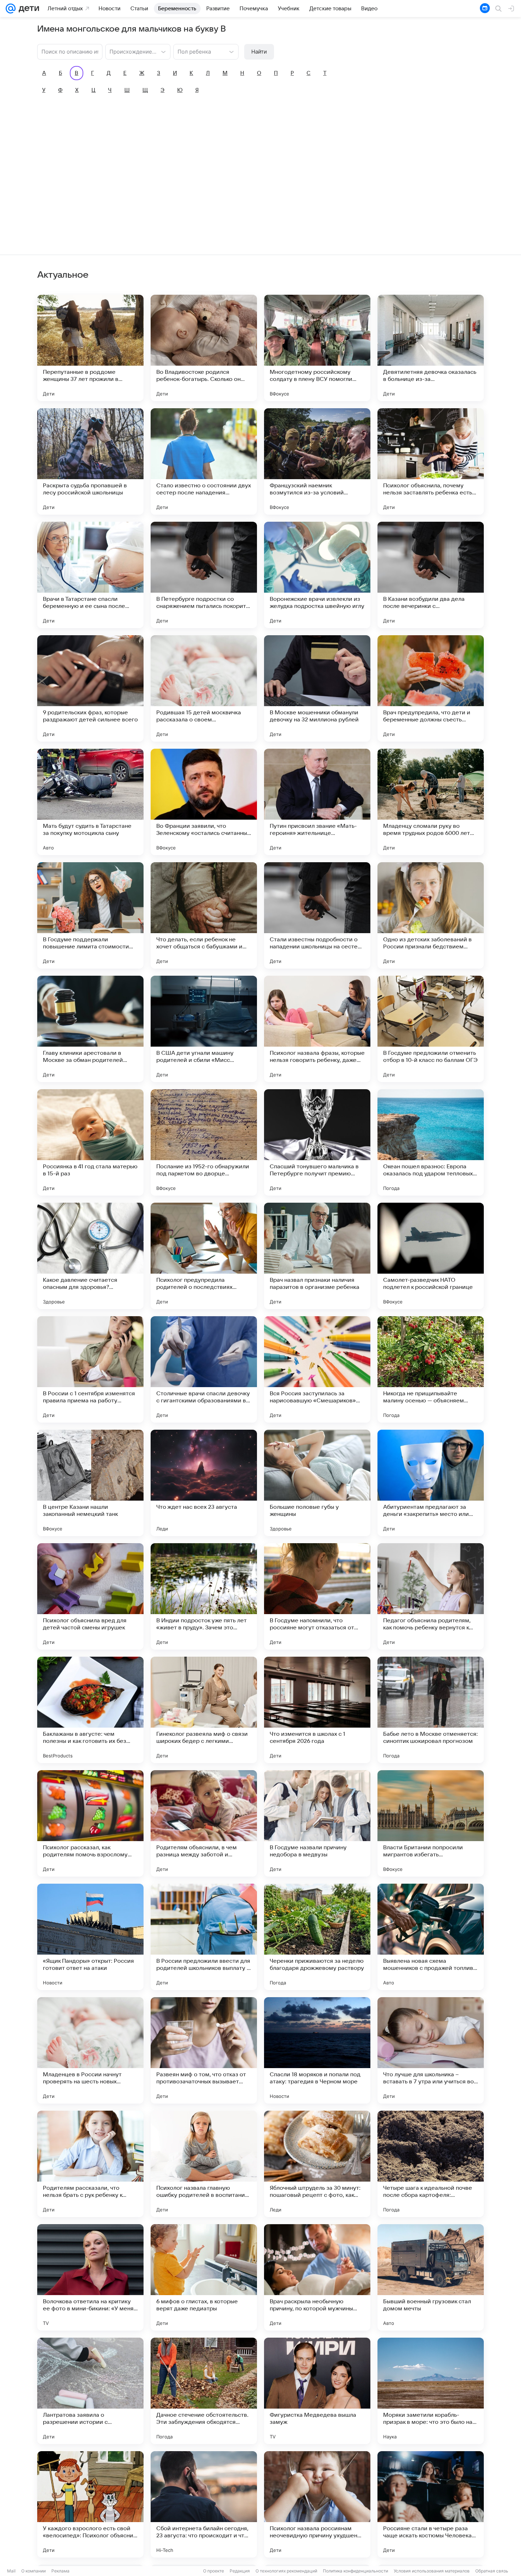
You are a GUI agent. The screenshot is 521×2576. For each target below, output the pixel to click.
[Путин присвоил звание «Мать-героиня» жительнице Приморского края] (317, 802)
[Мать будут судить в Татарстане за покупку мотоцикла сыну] (90, 802)
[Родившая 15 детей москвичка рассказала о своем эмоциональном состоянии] (204, 688)
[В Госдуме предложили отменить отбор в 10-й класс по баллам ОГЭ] (431, 1029)
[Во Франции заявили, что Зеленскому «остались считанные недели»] (204, 802)
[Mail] (11, 9)
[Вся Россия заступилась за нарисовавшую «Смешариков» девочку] (317, 1369)
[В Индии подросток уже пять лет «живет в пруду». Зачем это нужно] (204, 1596)
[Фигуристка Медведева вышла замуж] (317, 2391)
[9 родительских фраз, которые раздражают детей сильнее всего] (90, 688)
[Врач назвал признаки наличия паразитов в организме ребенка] (317, 1256)
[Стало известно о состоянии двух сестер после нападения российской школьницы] (204, 461)
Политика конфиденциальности (355, 2571)
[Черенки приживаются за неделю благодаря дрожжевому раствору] (317, 1937)
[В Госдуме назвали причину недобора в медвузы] (317, 1823)
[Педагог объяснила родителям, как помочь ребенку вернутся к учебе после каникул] (431, 1596)
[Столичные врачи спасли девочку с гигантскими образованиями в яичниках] (204, 1369)
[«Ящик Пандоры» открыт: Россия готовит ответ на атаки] (90, 1937)
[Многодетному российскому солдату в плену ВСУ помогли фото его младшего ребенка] (317, 348)
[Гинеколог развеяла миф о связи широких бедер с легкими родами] (204, 1710)
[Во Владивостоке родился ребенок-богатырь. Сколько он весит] (204, 348)
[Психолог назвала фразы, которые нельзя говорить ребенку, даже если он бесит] (317, 1029)
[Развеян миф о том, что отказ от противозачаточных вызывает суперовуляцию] (204, 2050)
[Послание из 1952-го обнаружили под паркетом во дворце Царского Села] (204, 1142)
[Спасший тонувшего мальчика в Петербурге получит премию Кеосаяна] (317, 1142)
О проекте (214, 2571)
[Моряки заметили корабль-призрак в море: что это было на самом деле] (431, 2391)
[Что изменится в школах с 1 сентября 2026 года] (317, 1710)
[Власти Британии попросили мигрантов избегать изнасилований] (431, 1823)
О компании (33, 2571)
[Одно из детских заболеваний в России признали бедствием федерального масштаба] (431, 915)
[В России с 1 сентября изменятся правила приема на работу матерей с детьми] (90, 1369)
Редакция (240, 2571)
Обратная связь (492, 2571)
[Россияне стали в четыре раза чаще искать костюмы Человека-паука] (431, 2504)
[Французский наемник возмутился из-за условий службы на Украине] (317, 461)
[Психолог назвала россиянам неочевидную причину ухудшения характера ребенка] (317, 2504)
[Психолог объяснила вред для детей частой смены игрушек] (90, 1596)
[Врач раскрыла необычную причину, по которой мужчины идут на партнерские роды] (317, 2277)
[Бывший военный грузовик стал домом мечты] (431, 2277)
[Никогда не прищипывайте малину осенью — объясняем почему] (431, 1369)
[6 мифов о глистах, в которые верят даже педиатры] (204, 2277)
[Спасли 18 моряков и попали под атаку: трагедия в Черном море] (317, 2050)
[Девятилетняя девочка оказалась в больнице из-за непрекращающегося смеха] (431, 348)
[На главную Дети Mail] (27, 9)
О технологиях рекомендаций (286, 2571)
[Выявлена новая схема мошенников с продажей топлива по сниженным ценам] (431, 1937)
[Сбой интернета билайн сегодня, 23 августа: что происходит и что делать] (204, 2504)
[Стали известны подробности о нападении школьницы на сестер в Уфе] (317, 915)
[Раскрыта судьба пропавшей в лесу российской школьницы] (90, 461)
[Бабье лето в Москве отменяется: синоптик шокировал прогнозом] (431, 1710)
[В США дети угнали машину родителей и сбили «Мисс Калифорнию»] (204, 1029)
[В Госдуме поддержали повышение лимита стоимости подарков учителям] (90, 915)
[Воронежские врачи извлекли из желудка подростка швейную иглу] (317, 575)
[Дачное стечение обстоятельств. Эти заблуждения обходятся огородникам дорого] (204, 2391)
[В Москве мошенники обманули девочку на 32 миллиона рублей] (317, 688)
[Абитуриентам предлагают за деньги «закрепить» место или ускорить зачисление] (431, 1483)
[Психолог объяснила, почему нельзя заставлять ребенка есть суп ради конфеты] (431, 461)
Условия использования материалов (432, 2571)
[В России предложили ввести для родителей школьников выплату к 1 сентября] (204, 1937)
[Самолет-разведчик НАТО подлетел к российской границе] (431, 1256)
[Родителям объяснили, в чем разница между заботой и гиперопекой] (204, 1823)
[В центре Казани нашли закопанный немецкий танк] (90, 1483)
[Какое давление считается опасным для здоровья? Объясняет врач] (90, 1256)
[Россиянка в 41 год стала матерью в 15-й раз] (90, 1142)
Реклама (60, 2571)
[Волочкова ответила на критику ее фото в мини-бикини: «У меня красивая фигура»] (90, 2277)
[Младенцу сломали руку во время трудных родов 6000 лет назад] (431, 802)
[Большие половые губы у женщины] (317, 1483)
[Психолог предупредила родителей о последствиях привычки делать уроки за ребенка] (204, 1256)
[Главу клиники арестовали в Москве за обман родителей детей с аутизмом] (90, 1029)
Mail (11, 2571)
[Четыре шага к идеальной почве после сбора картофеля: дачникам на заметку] (431, 2164)
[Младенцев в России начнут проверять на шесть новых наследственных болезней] (90, 2050)
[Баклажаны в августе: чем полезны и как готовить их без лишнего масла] (90, 1710)
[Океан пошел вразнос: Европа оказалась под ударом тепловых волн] (431, 1142)
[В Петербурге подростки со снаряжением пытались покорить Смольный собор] (204, 575)
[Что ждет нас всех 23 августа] (204, 1483)
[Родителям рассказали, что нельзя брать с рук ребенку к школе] (90, 2164)
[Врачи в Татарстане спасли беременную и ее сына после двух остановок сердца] (90, 575)
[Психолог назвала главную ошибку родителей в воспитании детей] (204, 2164)
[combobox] (131, 51)
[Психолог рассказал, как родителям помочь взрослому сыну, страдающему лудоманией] (90, 1823)
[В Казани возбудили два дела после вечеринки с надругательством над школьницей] (431, 575)
